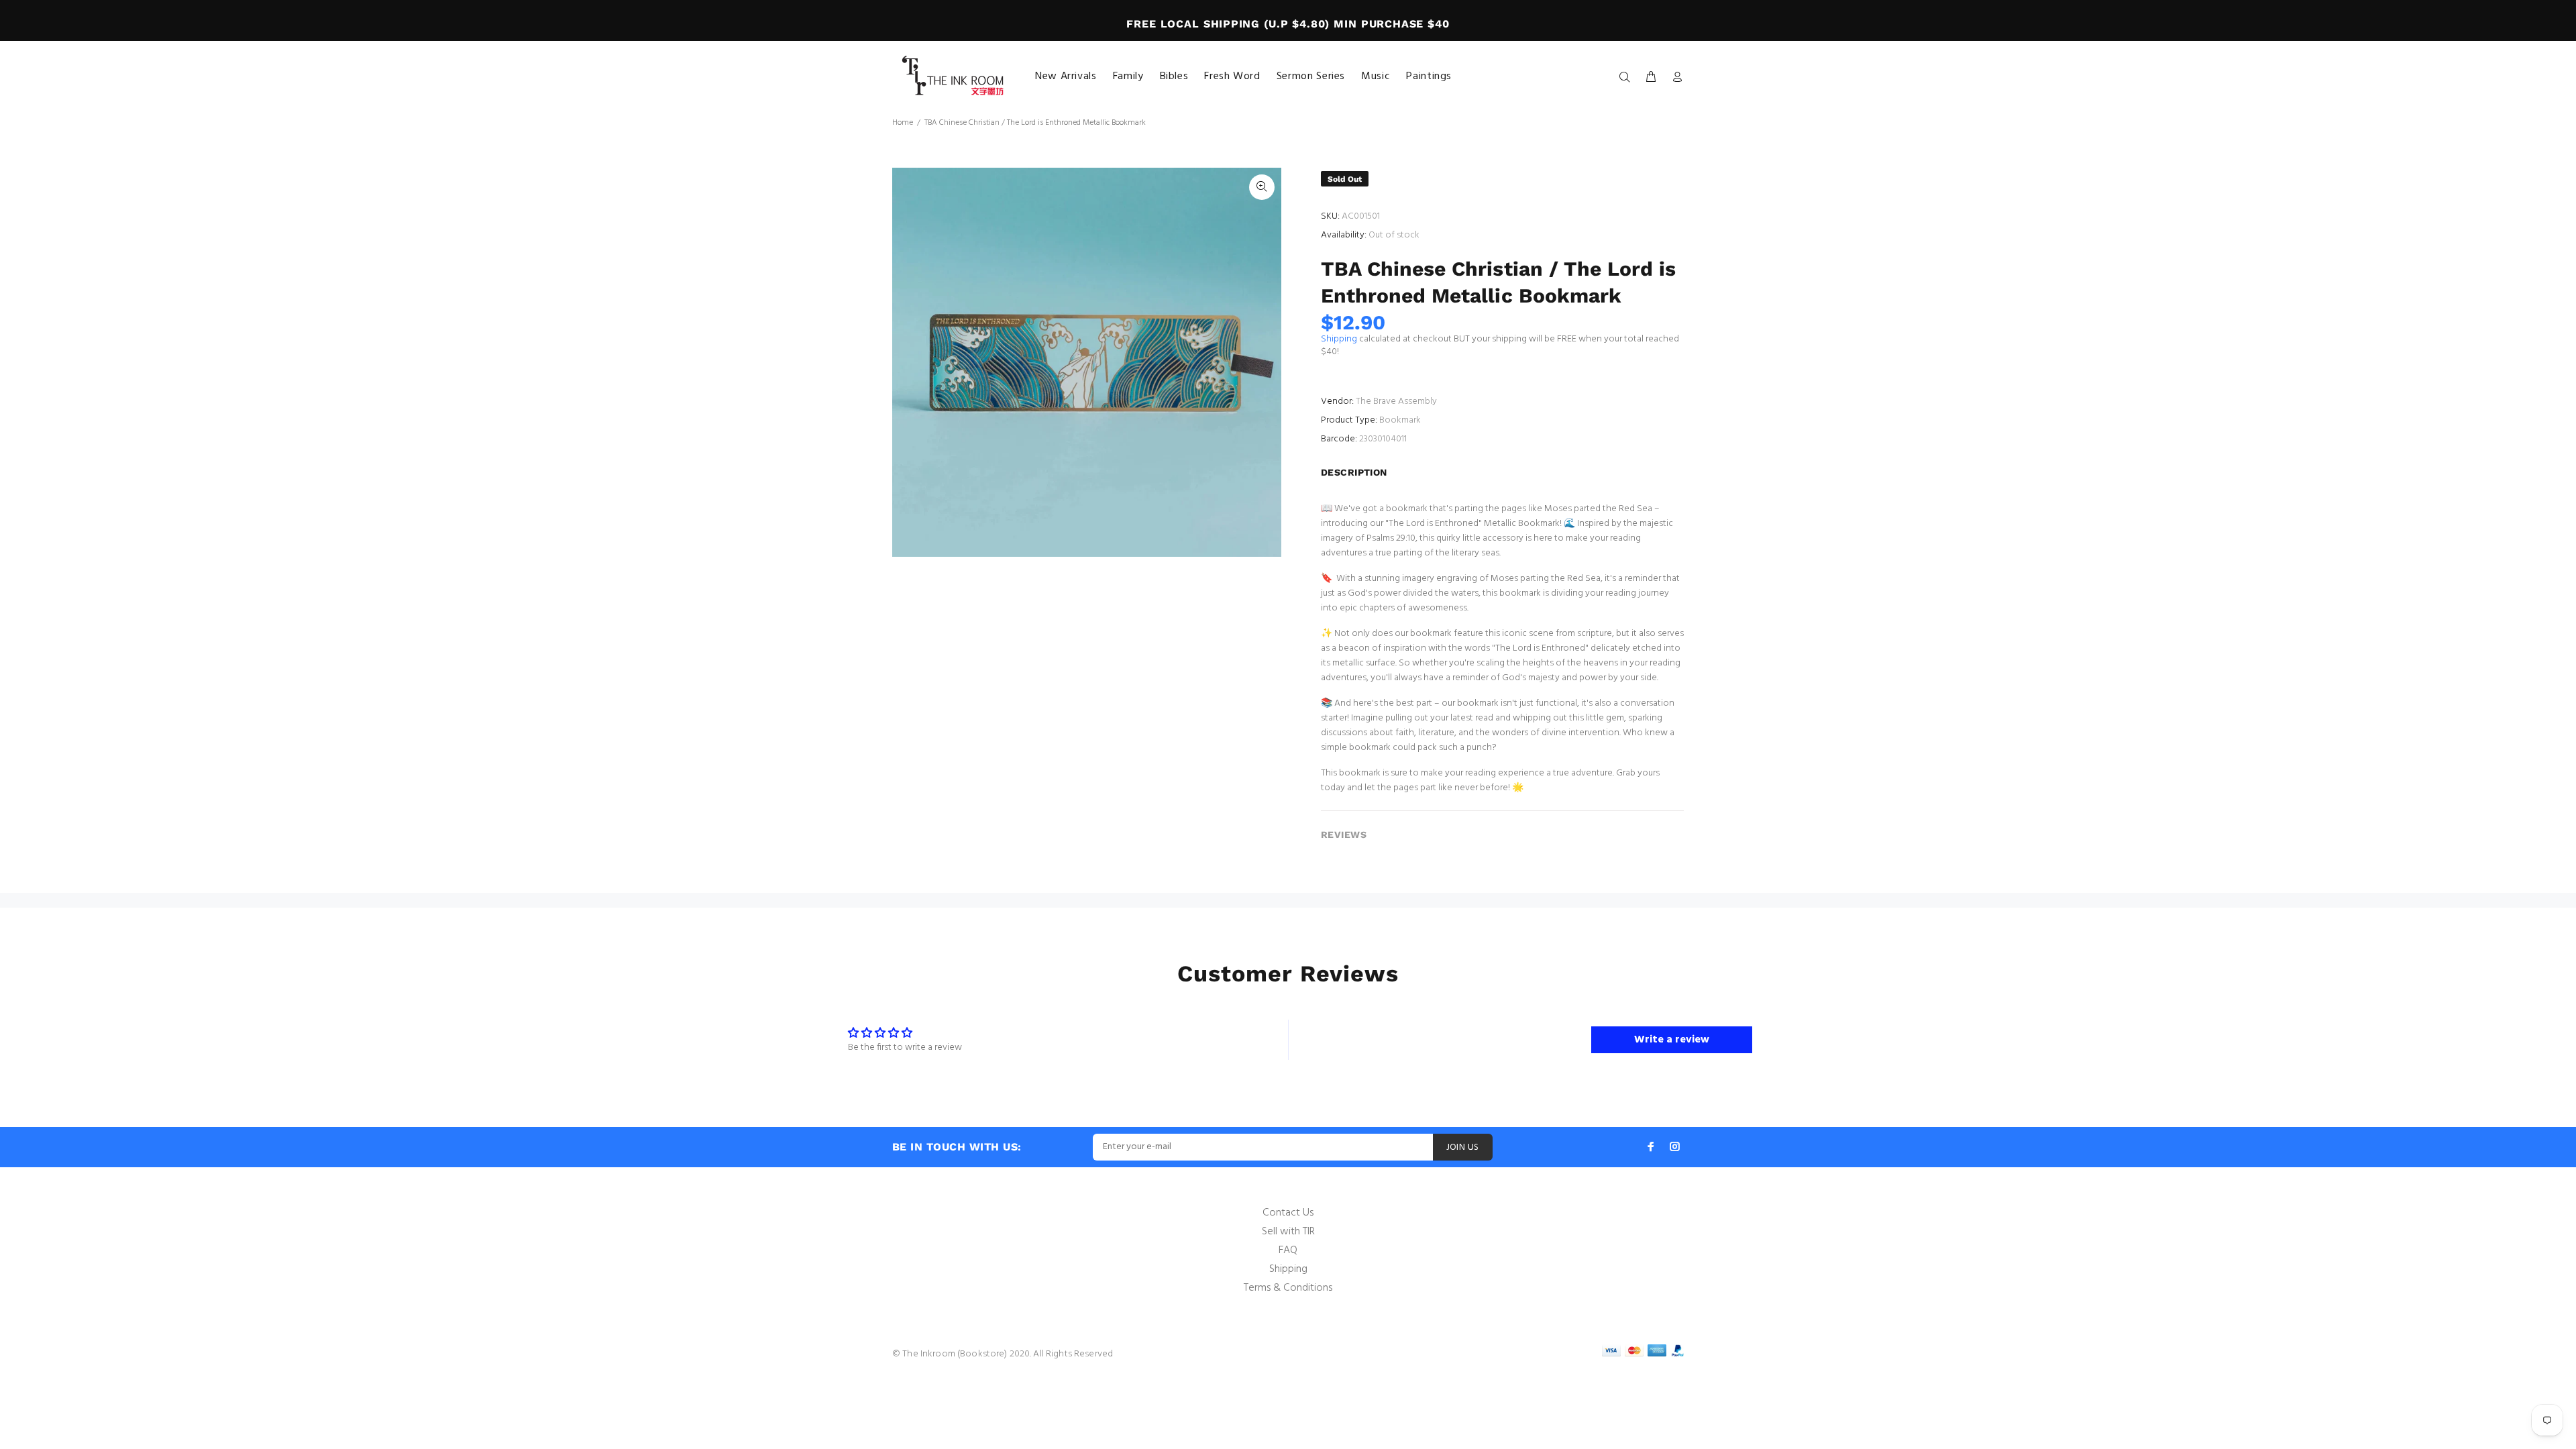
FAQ (1288, 1250)
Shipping (1339, 339)
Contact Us (1288, 1213)
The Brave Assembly (1396, 401)
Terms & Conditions (1288, 1288)
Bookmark (1400, 420)
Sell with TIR (1288, 1232)
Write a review (1672, 1040)
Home (903, 123)
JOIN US (1463, 1147)
